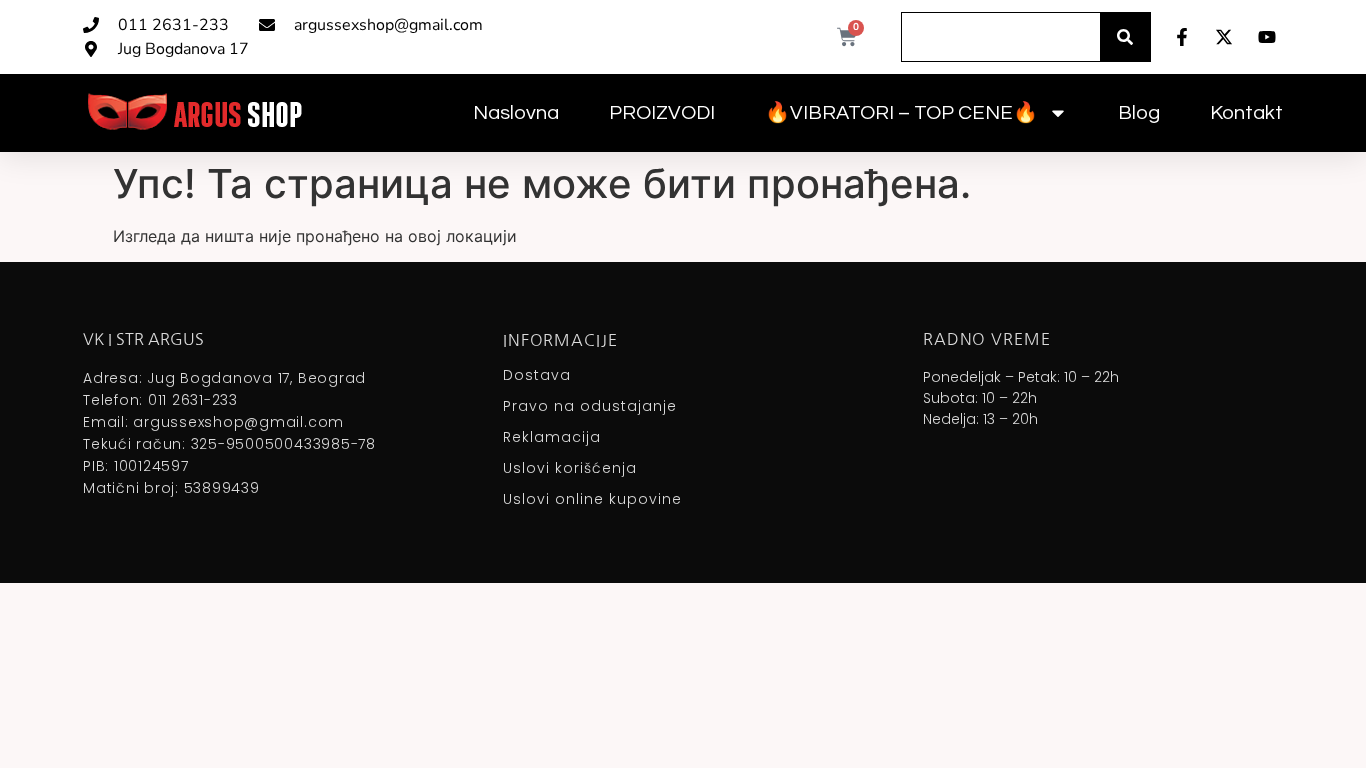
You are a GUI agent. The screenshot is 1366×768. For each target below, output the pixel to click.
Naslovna (516, 113)
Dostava (537, 375)
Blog (1139, 113)
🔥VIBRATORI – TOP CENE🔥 (901, 113)
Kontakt (1246, 113)
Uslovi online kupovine (592, 499)
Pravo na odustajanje (590, 406)
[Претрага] (1125, 37)
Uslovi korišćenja (570, 468)
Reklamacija (552, 437)
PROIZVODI (662, 113)
